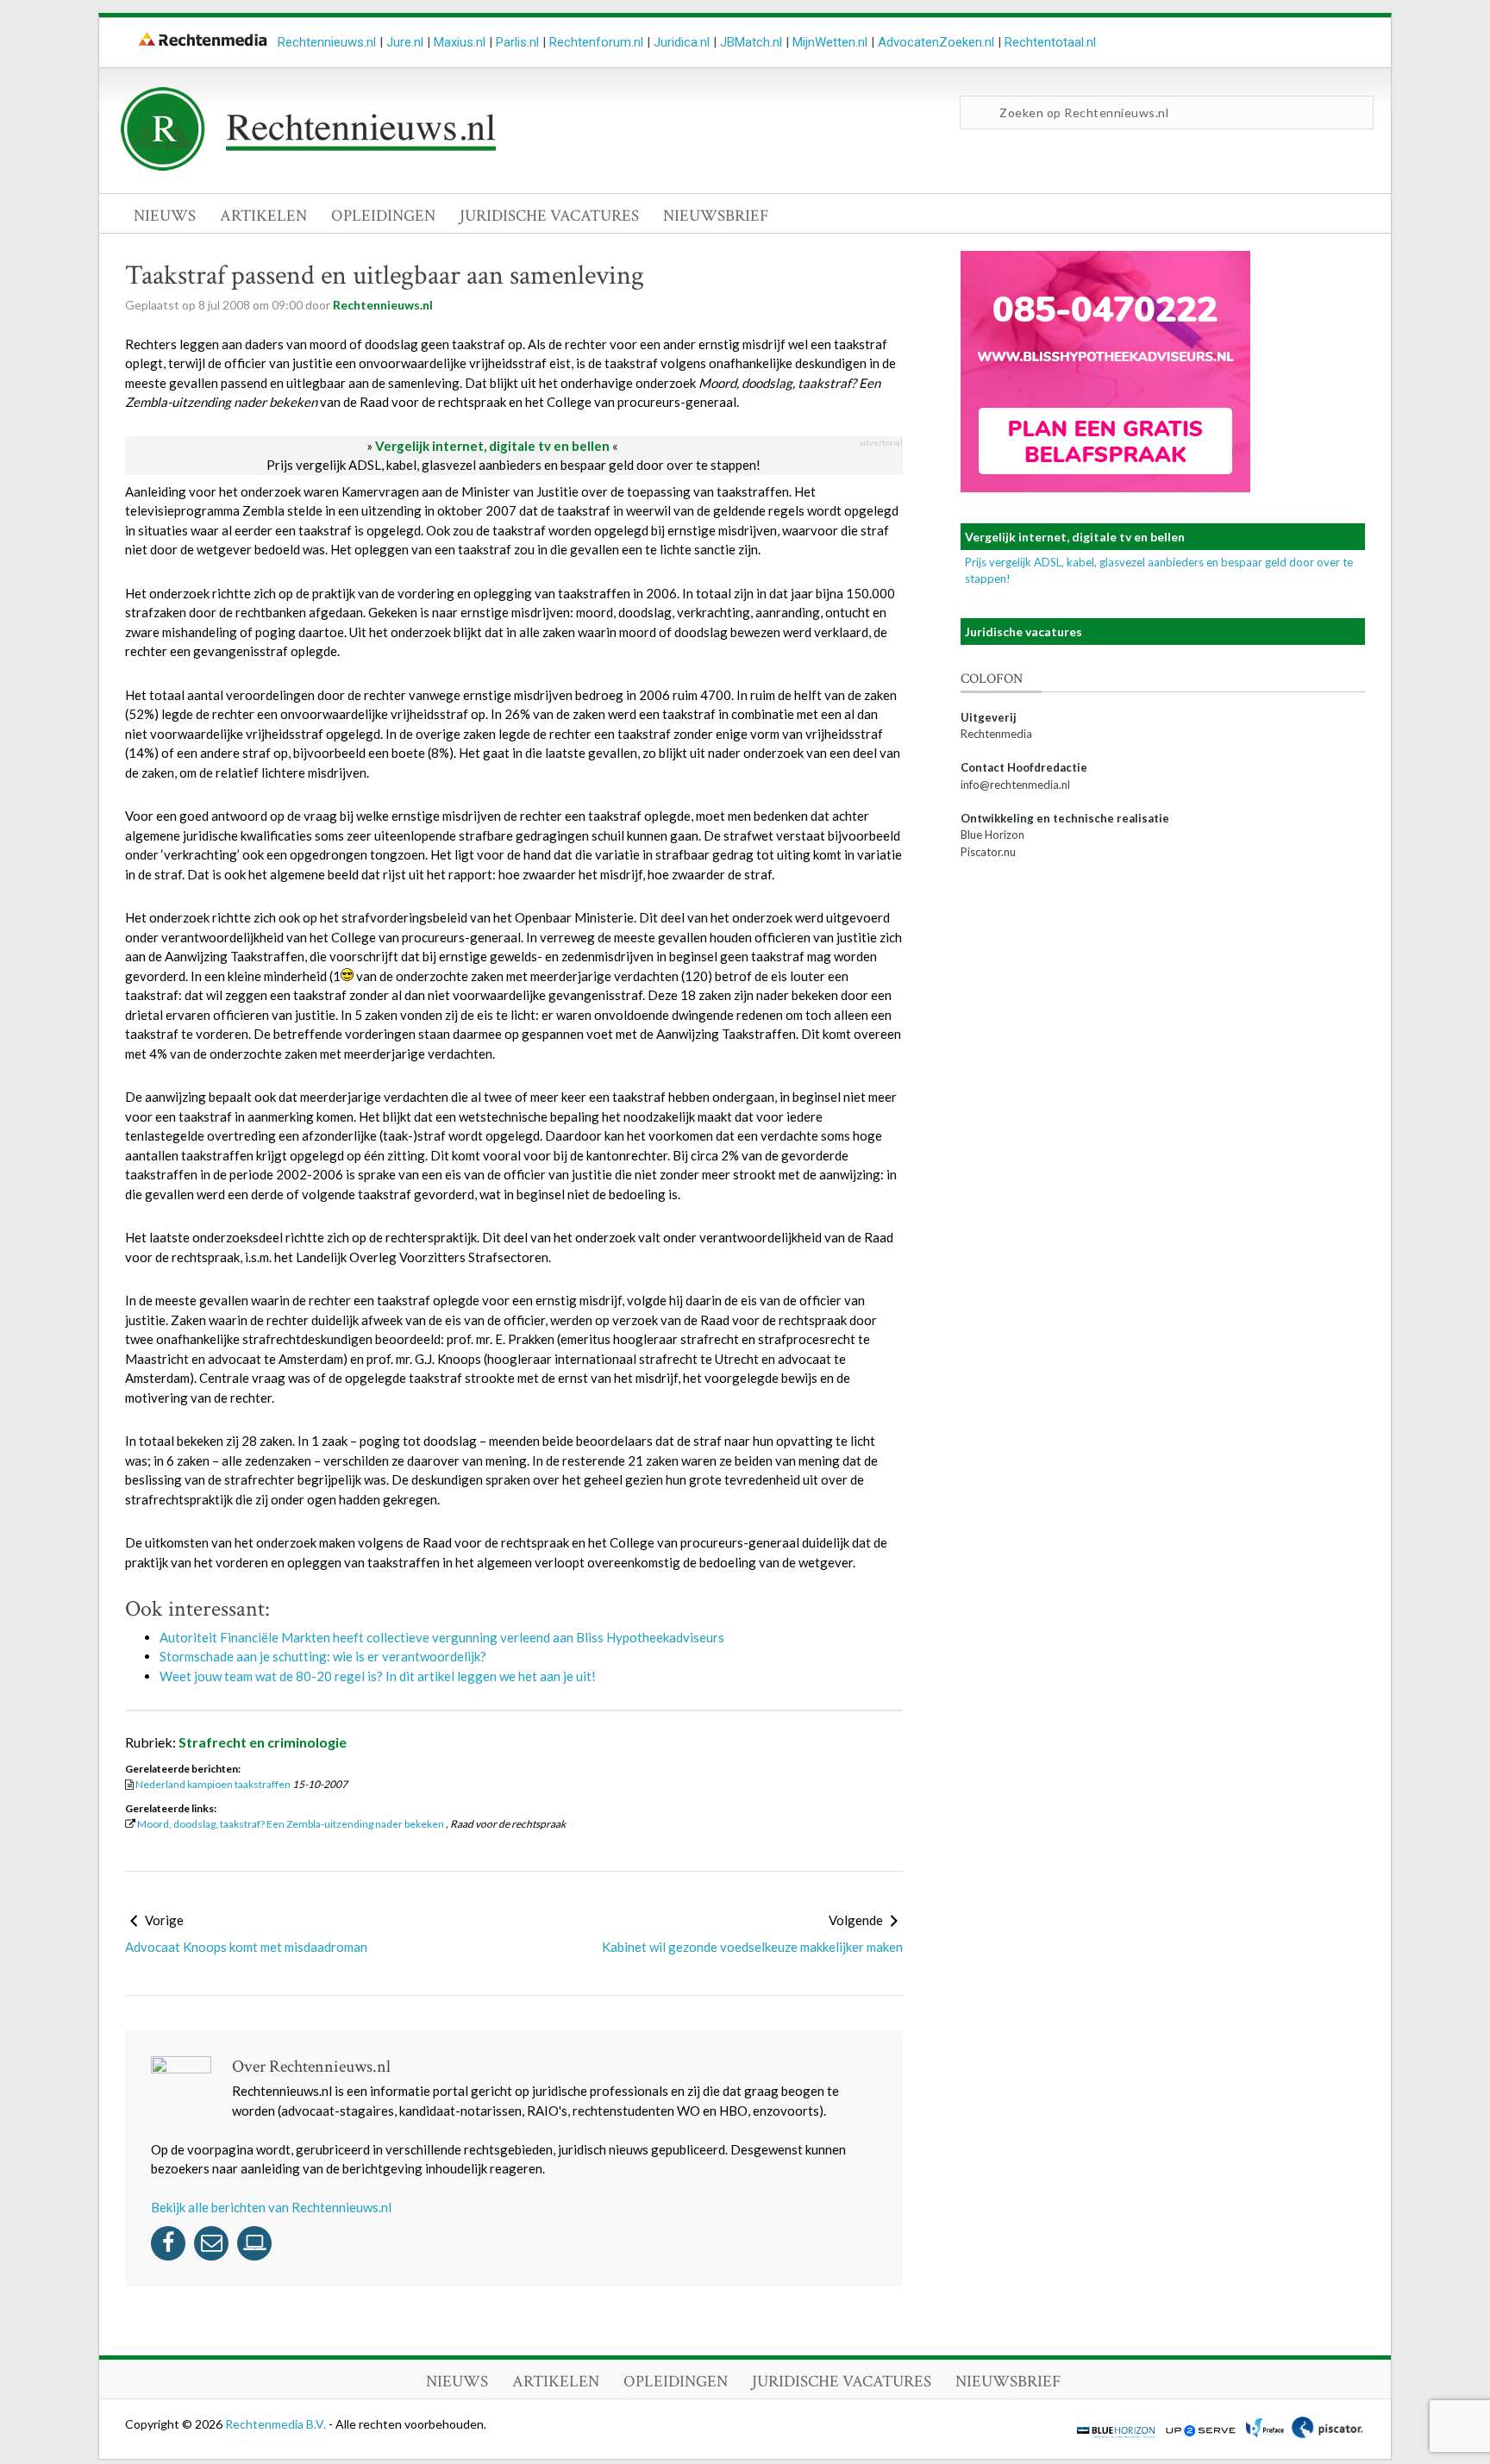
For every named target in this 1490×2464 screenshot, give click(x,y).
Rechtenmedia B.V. (277, 2424)
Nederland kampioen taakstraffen (213, 1784)
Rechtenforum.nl (596, 42)
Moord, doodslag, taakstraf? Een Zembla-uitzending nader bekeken (291, 1824)
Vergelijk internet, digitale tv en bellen (492, 446)
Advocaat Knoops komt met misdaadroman (246, 1947)
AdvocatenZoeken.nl (936, 42)
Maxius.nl (460, 42)
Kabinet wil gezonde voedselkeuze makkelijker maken (752, 1947)
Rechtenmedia (996, 734)
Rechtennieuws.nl (327, 42)
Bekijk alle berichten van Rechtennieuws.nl (271, 2207)
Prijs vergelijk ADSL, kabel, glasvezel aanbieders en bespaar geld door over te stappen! (513, 465)
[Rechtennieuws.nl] (309, 166)
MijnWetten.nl (830, 42)
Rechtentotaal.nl (1050, 42)
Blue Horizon (992, 835)
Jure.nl (405, 42)
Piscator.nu (988, 852)
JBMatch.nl (751, 42)
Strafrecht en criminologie (263, 1742)
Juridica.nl (682, 42)
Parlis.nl (517, 42)
